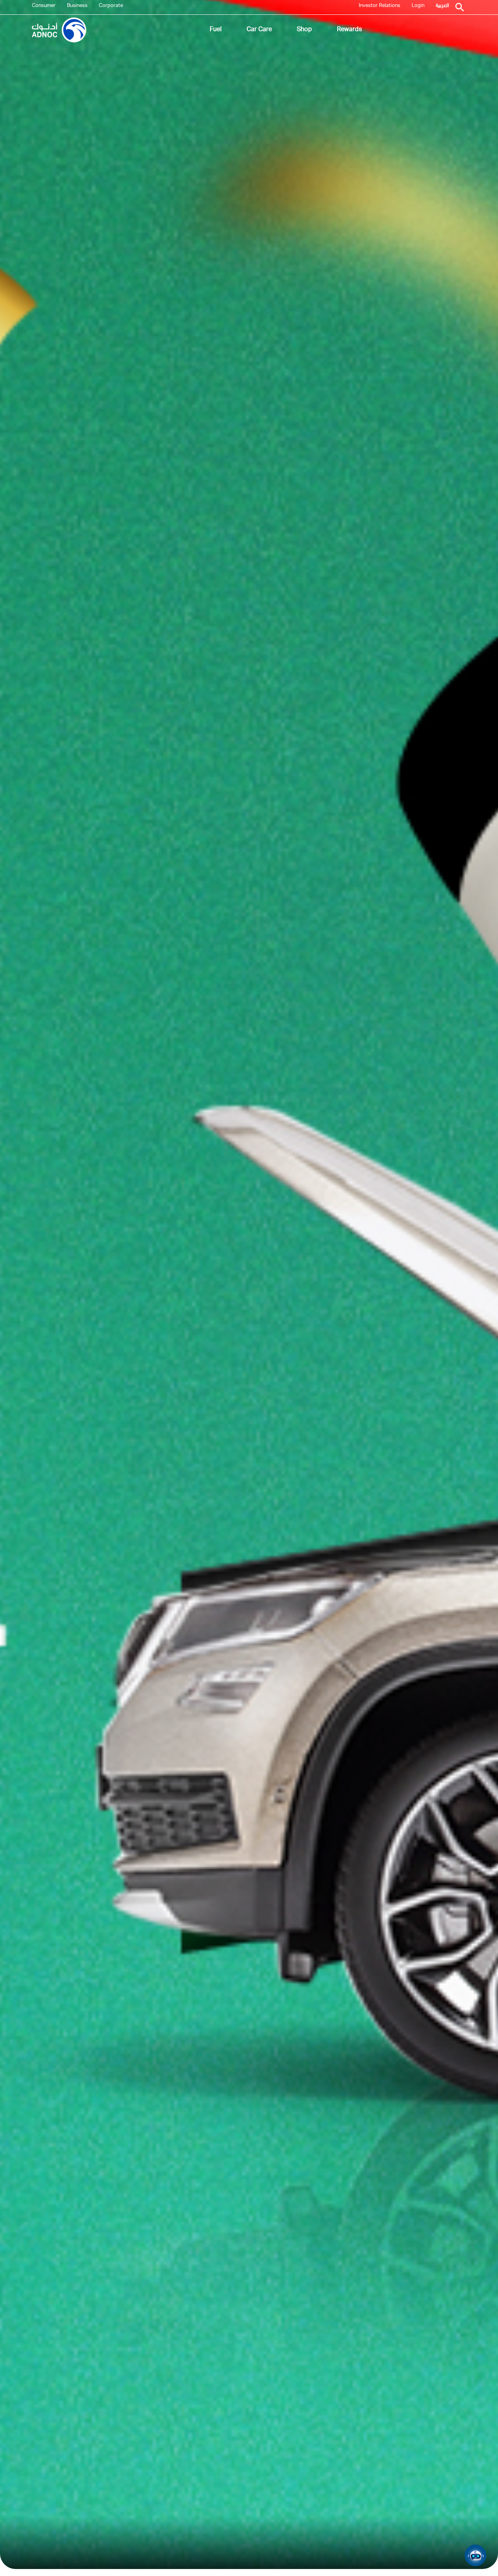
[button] (475, 2555)
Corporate (111, 6)
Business (77, 6)
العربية (442, 6)
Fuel (216, 30)
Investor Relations (380, 6)
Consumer (44, 6)
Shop (304, 30)
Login (418, 6)
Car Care (259, 30)
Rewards (349, 30)
